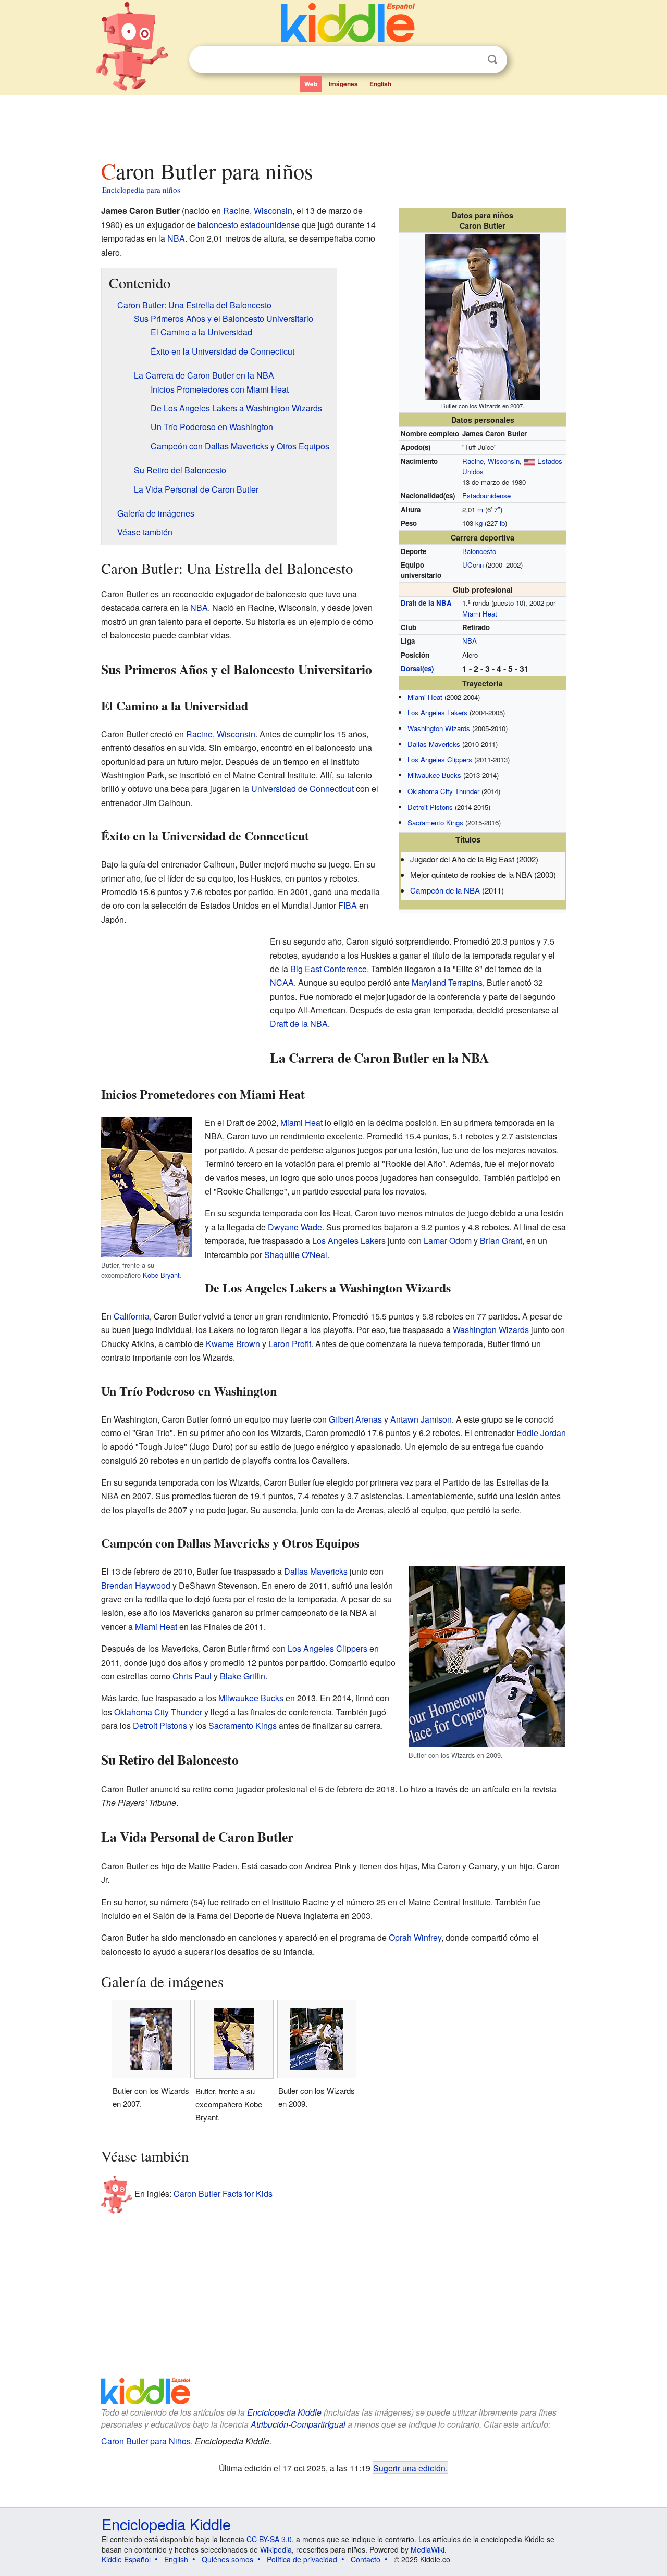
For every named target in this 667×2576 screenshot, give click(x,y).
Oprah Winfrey (415, 1937)
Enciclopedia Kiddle (284, 2412)
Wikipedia (276, 2549)
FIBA (348, 905)
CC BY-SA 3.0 (269, 2539)
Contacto (366, 2559)
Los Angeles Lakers (437, 713)
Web (311, 84)
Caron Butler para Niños (146, 2441)
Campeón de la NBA (445, 890)
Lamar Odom (448, 1241)
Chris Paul (192, 1676)
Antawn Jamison (421, 1419)
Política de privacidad (302, 2559)
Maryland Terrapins (447, 982)
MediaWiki (428, 2549)
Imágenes (343, 84)
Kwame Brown (233, 1344)
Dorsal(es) (417, 668)
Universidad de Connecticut (302, 789)
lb (502, 523)
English (380, 84)
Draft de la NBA (426, 603)
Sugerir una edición (409, 2468)
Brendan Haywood (136, 1585)
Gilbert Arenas (355, 1419)
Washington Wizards (439, 728)
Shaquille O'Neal (296, 1255)
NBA (470, 641)
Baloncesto (479, 551)
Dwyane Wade (295, 1227)
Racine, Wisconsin (491, 461)
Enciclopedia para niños (141, 190)
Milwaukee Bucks (434, 775)
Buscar (492, 60)
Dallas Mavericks (434, 744)
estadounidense (270, 225)
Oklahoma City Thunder (443, 791)
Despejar (471, 60)
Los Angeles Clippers (440, 759)
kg (479, 523)
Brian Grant (501, 1241)
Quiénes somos (227, 2559)
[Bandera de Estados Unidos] (529, 461)
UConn (473, 565)
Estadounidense (486, 495)
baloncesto (218, 225)
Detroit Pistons (430, 807)
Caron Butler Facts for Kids (223, 2194)
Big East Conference (329, 969)
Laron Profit (290, 1344)
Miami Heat (480, 614)
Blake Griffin (243, 1676)
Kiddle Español (126, 2559)
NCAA (282, 982)
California (132, 1316)
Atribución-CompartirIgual (298, 2424)
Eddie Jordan (541, 1433)
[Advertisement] (333, 124)
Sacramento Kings (435, 822)
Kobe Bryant (161, 1275)
